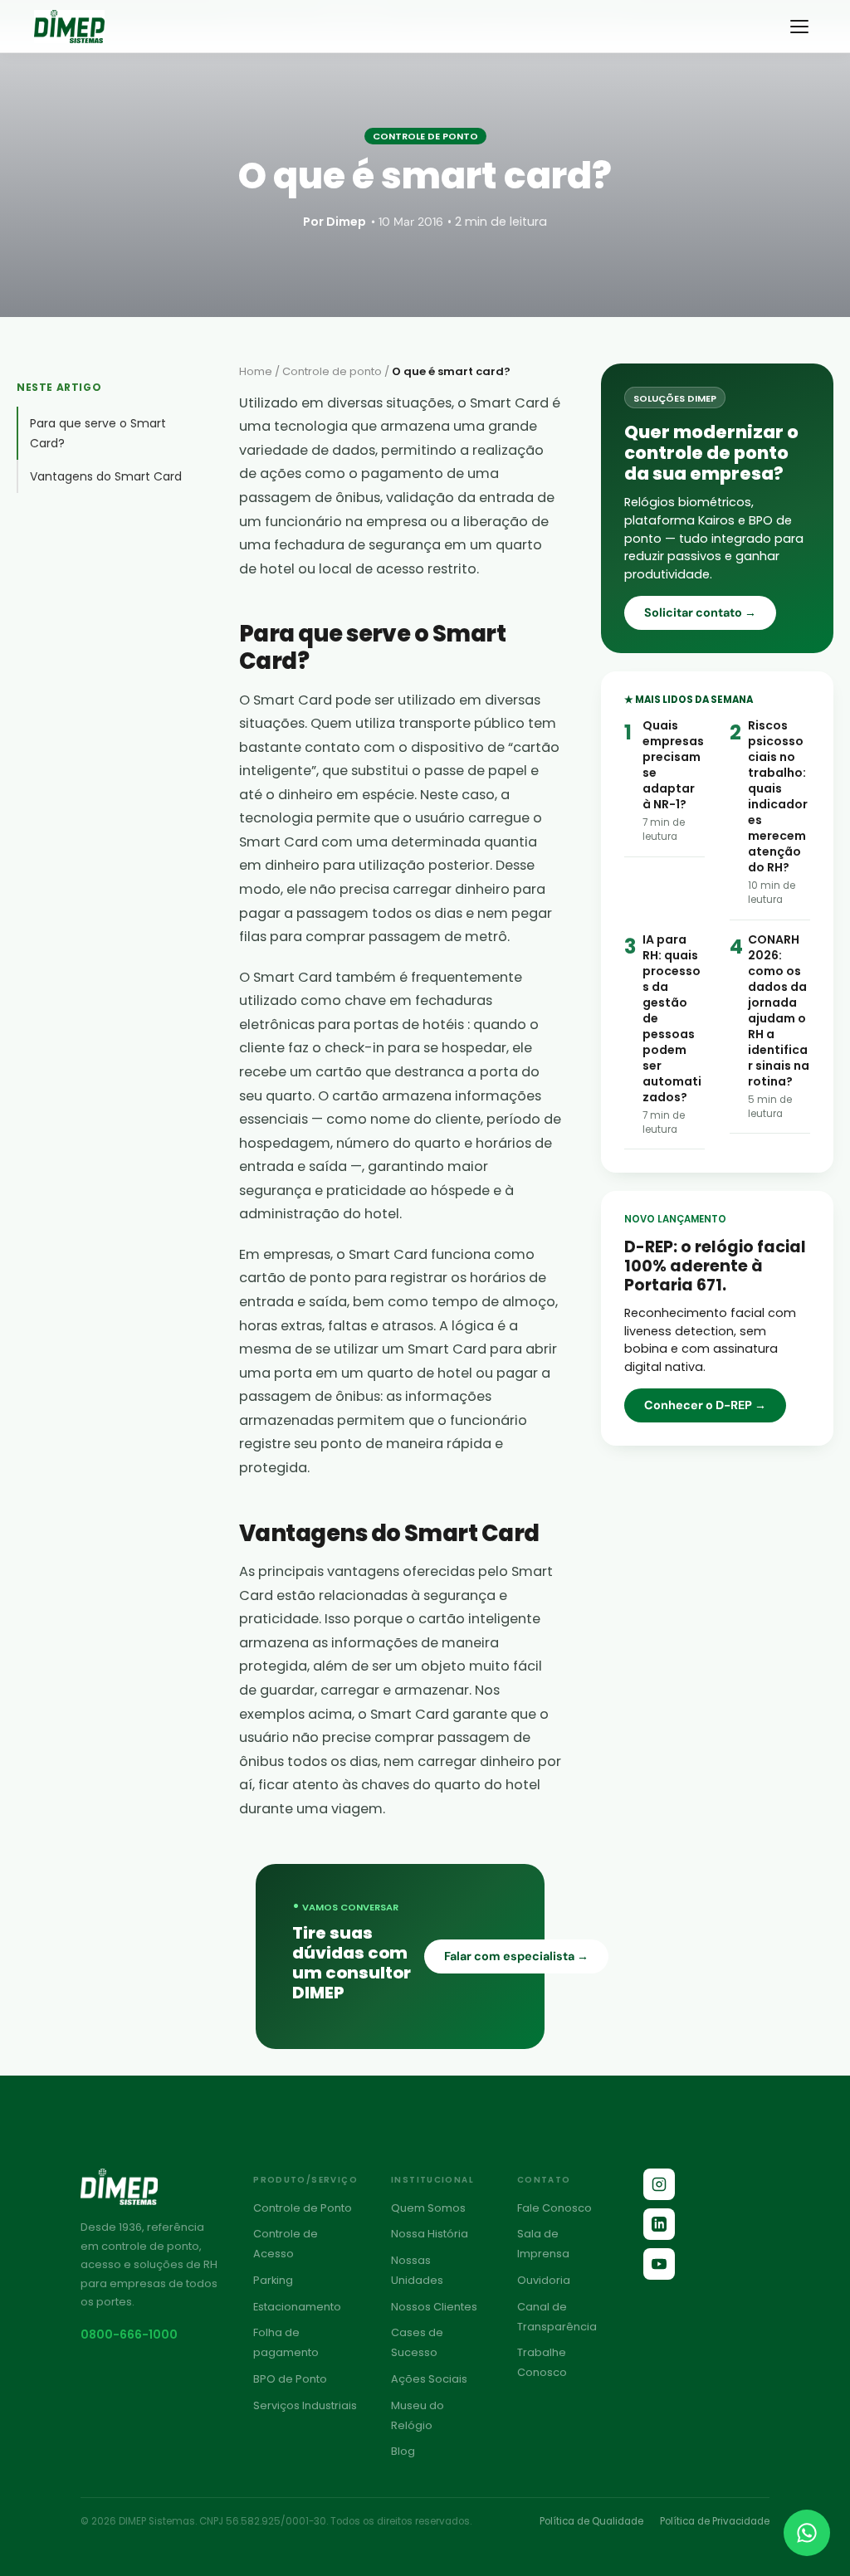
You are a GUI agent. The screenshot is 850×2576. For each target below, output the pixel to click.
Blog (403, 2451)
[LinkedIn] (659, 2224)
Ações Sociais (429, 2379)
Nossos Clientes (434, 2307)
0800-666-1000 (129, 2334)
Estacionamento (297, 2307)
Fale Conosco (554, 2208)
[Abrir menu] (799, 27)
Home (256, 371)
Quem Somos (428, 2208)
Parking (273, 2280)
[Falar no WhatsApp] (807, 2533)
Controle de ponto (332, 371)
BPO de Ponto (290, 2379)
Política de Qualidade (591, 2521)
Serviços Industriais (305, 2405)
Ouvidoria (544, 2280)
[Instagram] (659, 2184)
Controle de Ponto (303, 2208)
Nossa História (430, 2234)
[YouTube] (659, 2264)
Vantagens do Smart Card (106, 476)
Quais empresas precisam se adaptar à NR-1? (673, 765)
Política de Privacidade (715, 2521)
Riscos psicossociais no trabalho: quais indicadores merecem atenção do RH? (778, 796)
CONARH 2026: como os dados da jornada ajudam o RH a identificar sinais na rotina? (779, 1010)
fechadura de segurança (359, 545)
